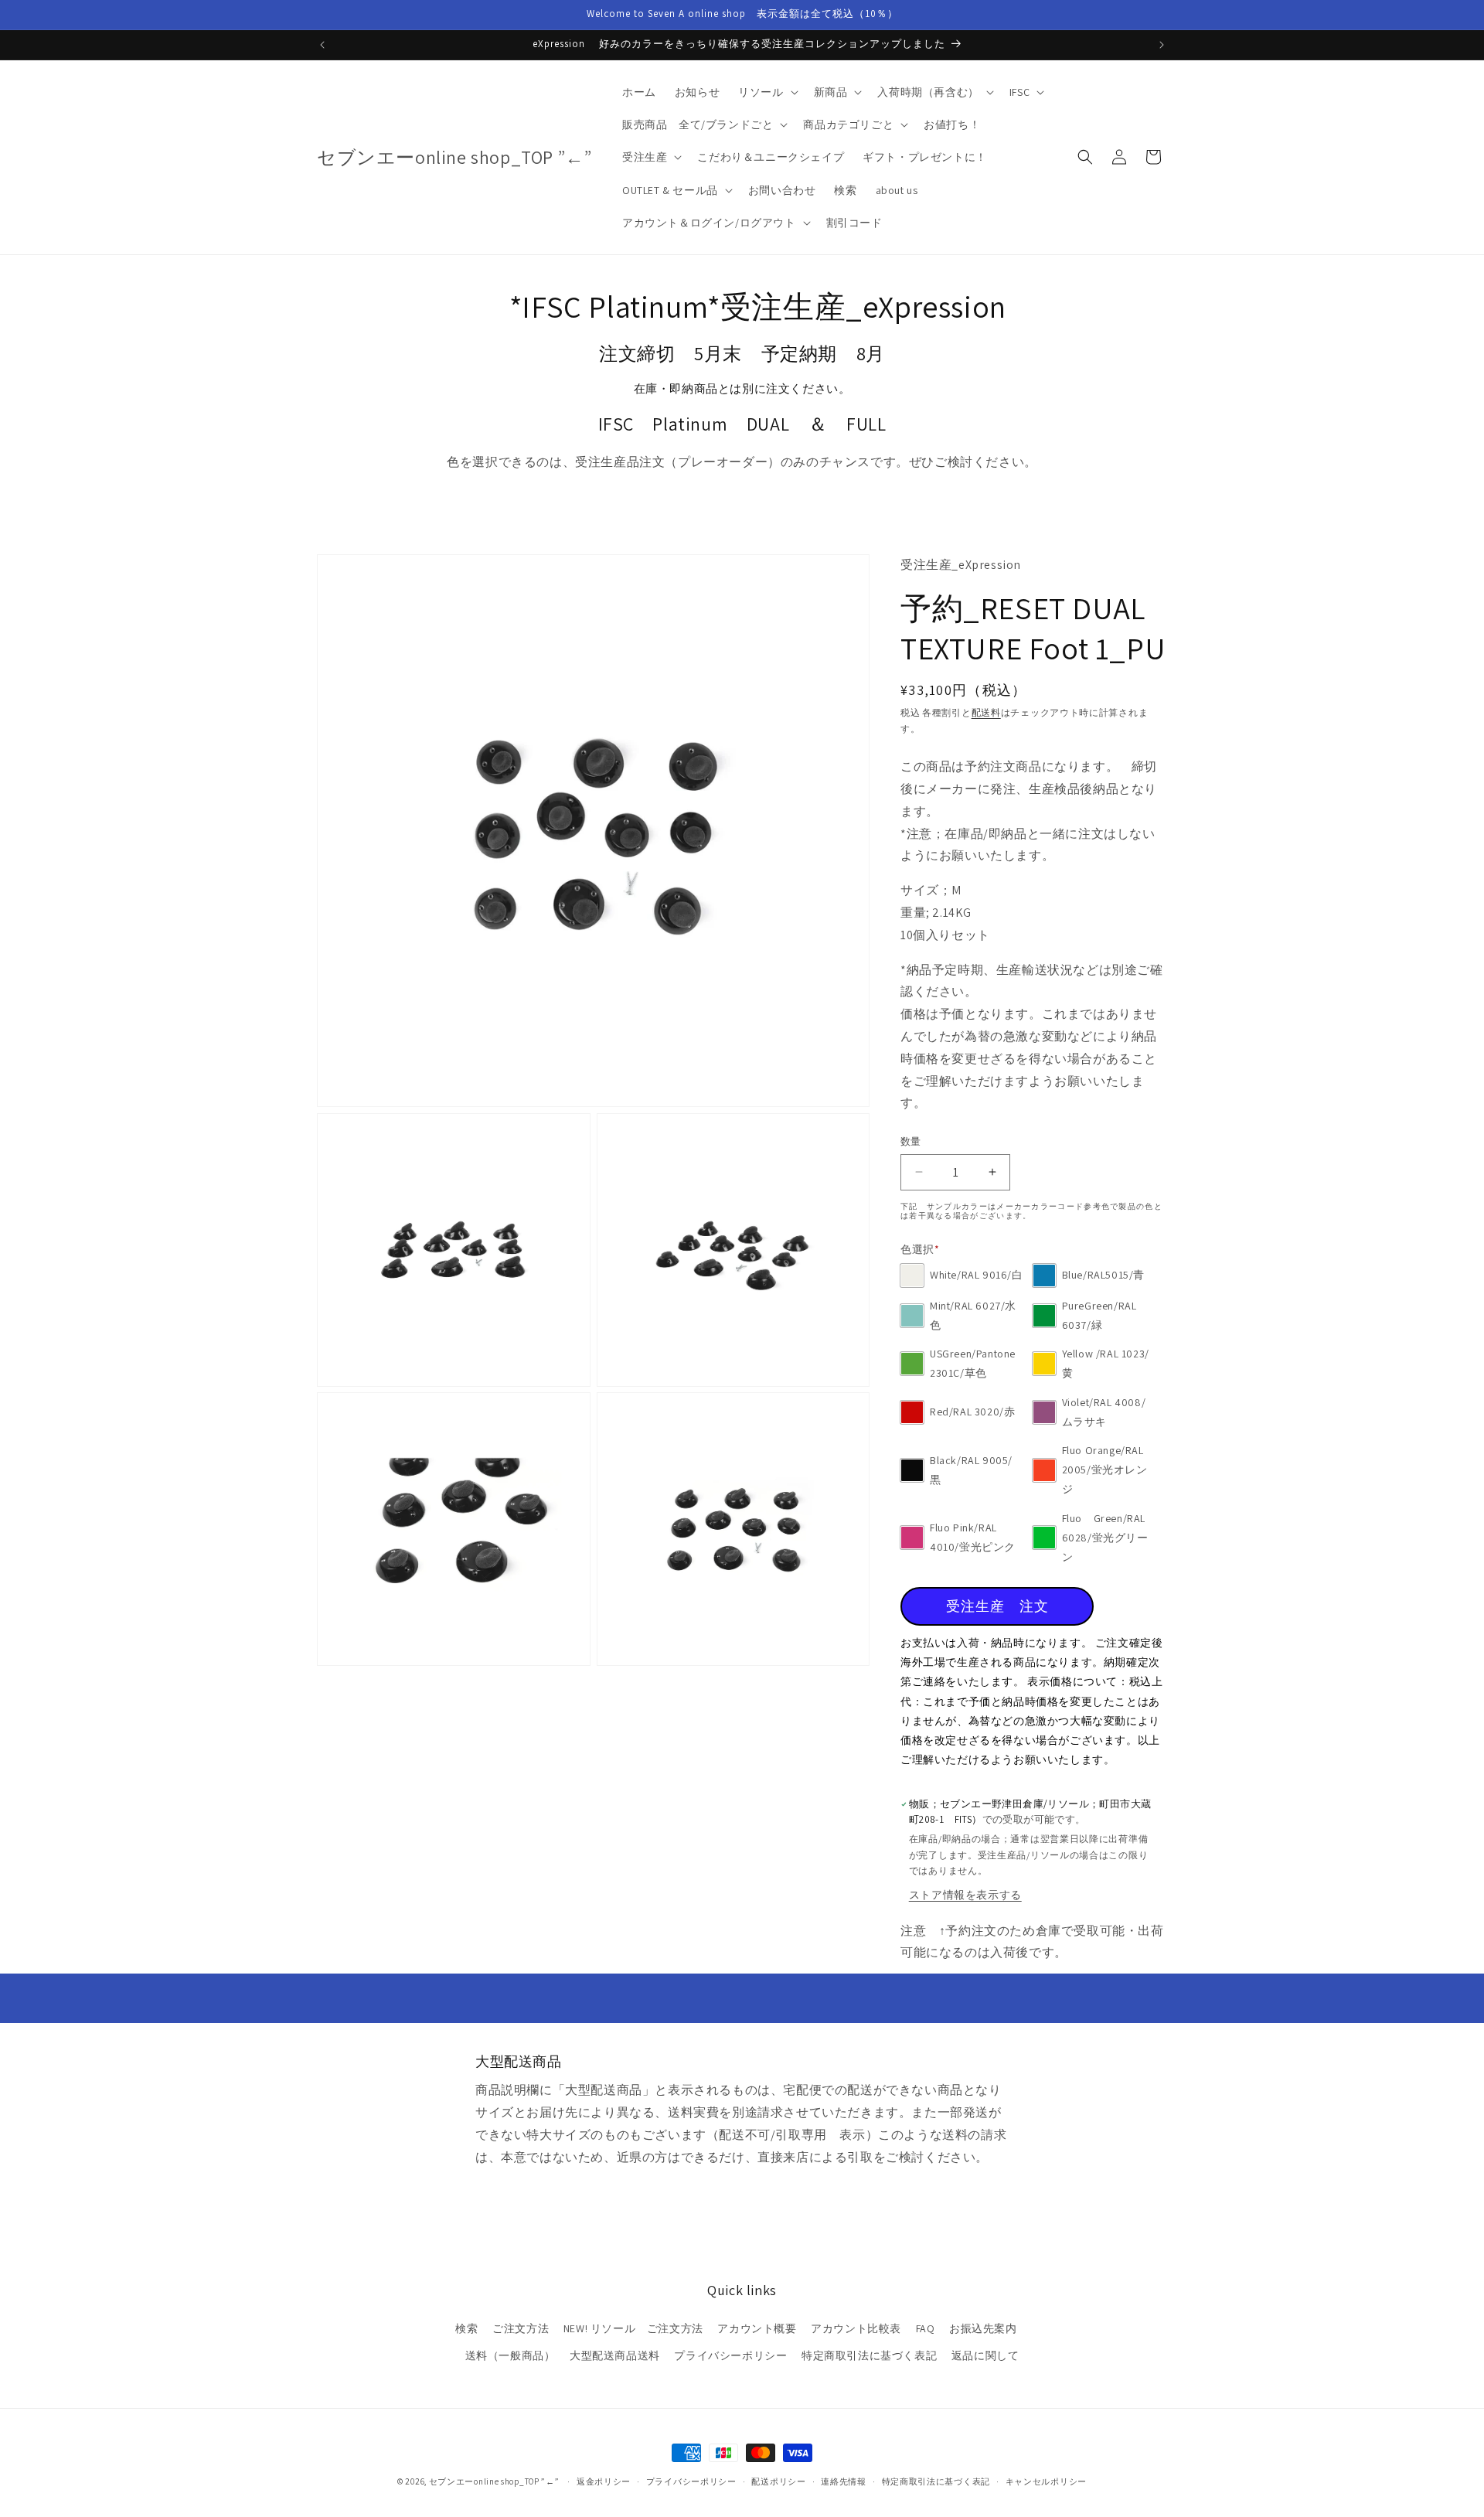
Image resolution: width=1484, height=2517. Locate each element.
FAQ (926, 2328)
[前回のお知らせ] (322, 45)
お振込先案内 (983, 2328)
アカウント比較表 (856, 2328)
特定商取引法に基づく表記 (869, 2355)
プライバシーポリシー (730, 2355)
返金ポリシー (604, 2481)
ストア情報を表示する (965, 1895)
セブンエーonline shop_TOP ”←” (494, 2481)
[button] (766, 92)
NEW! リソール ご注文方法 (633, 2328)
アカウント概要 (757, 2328)
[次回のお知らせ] (1162, 45)
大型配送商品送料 (615, 2355)
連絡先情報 (844, 2481)
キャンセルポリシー (1046, 2481)
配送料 (986, 712)
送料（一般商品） (511, 2355)
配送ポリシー (778, 2481)
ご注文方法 (521, 2328)
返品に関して (985, 2355)
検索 (466, 2328)
